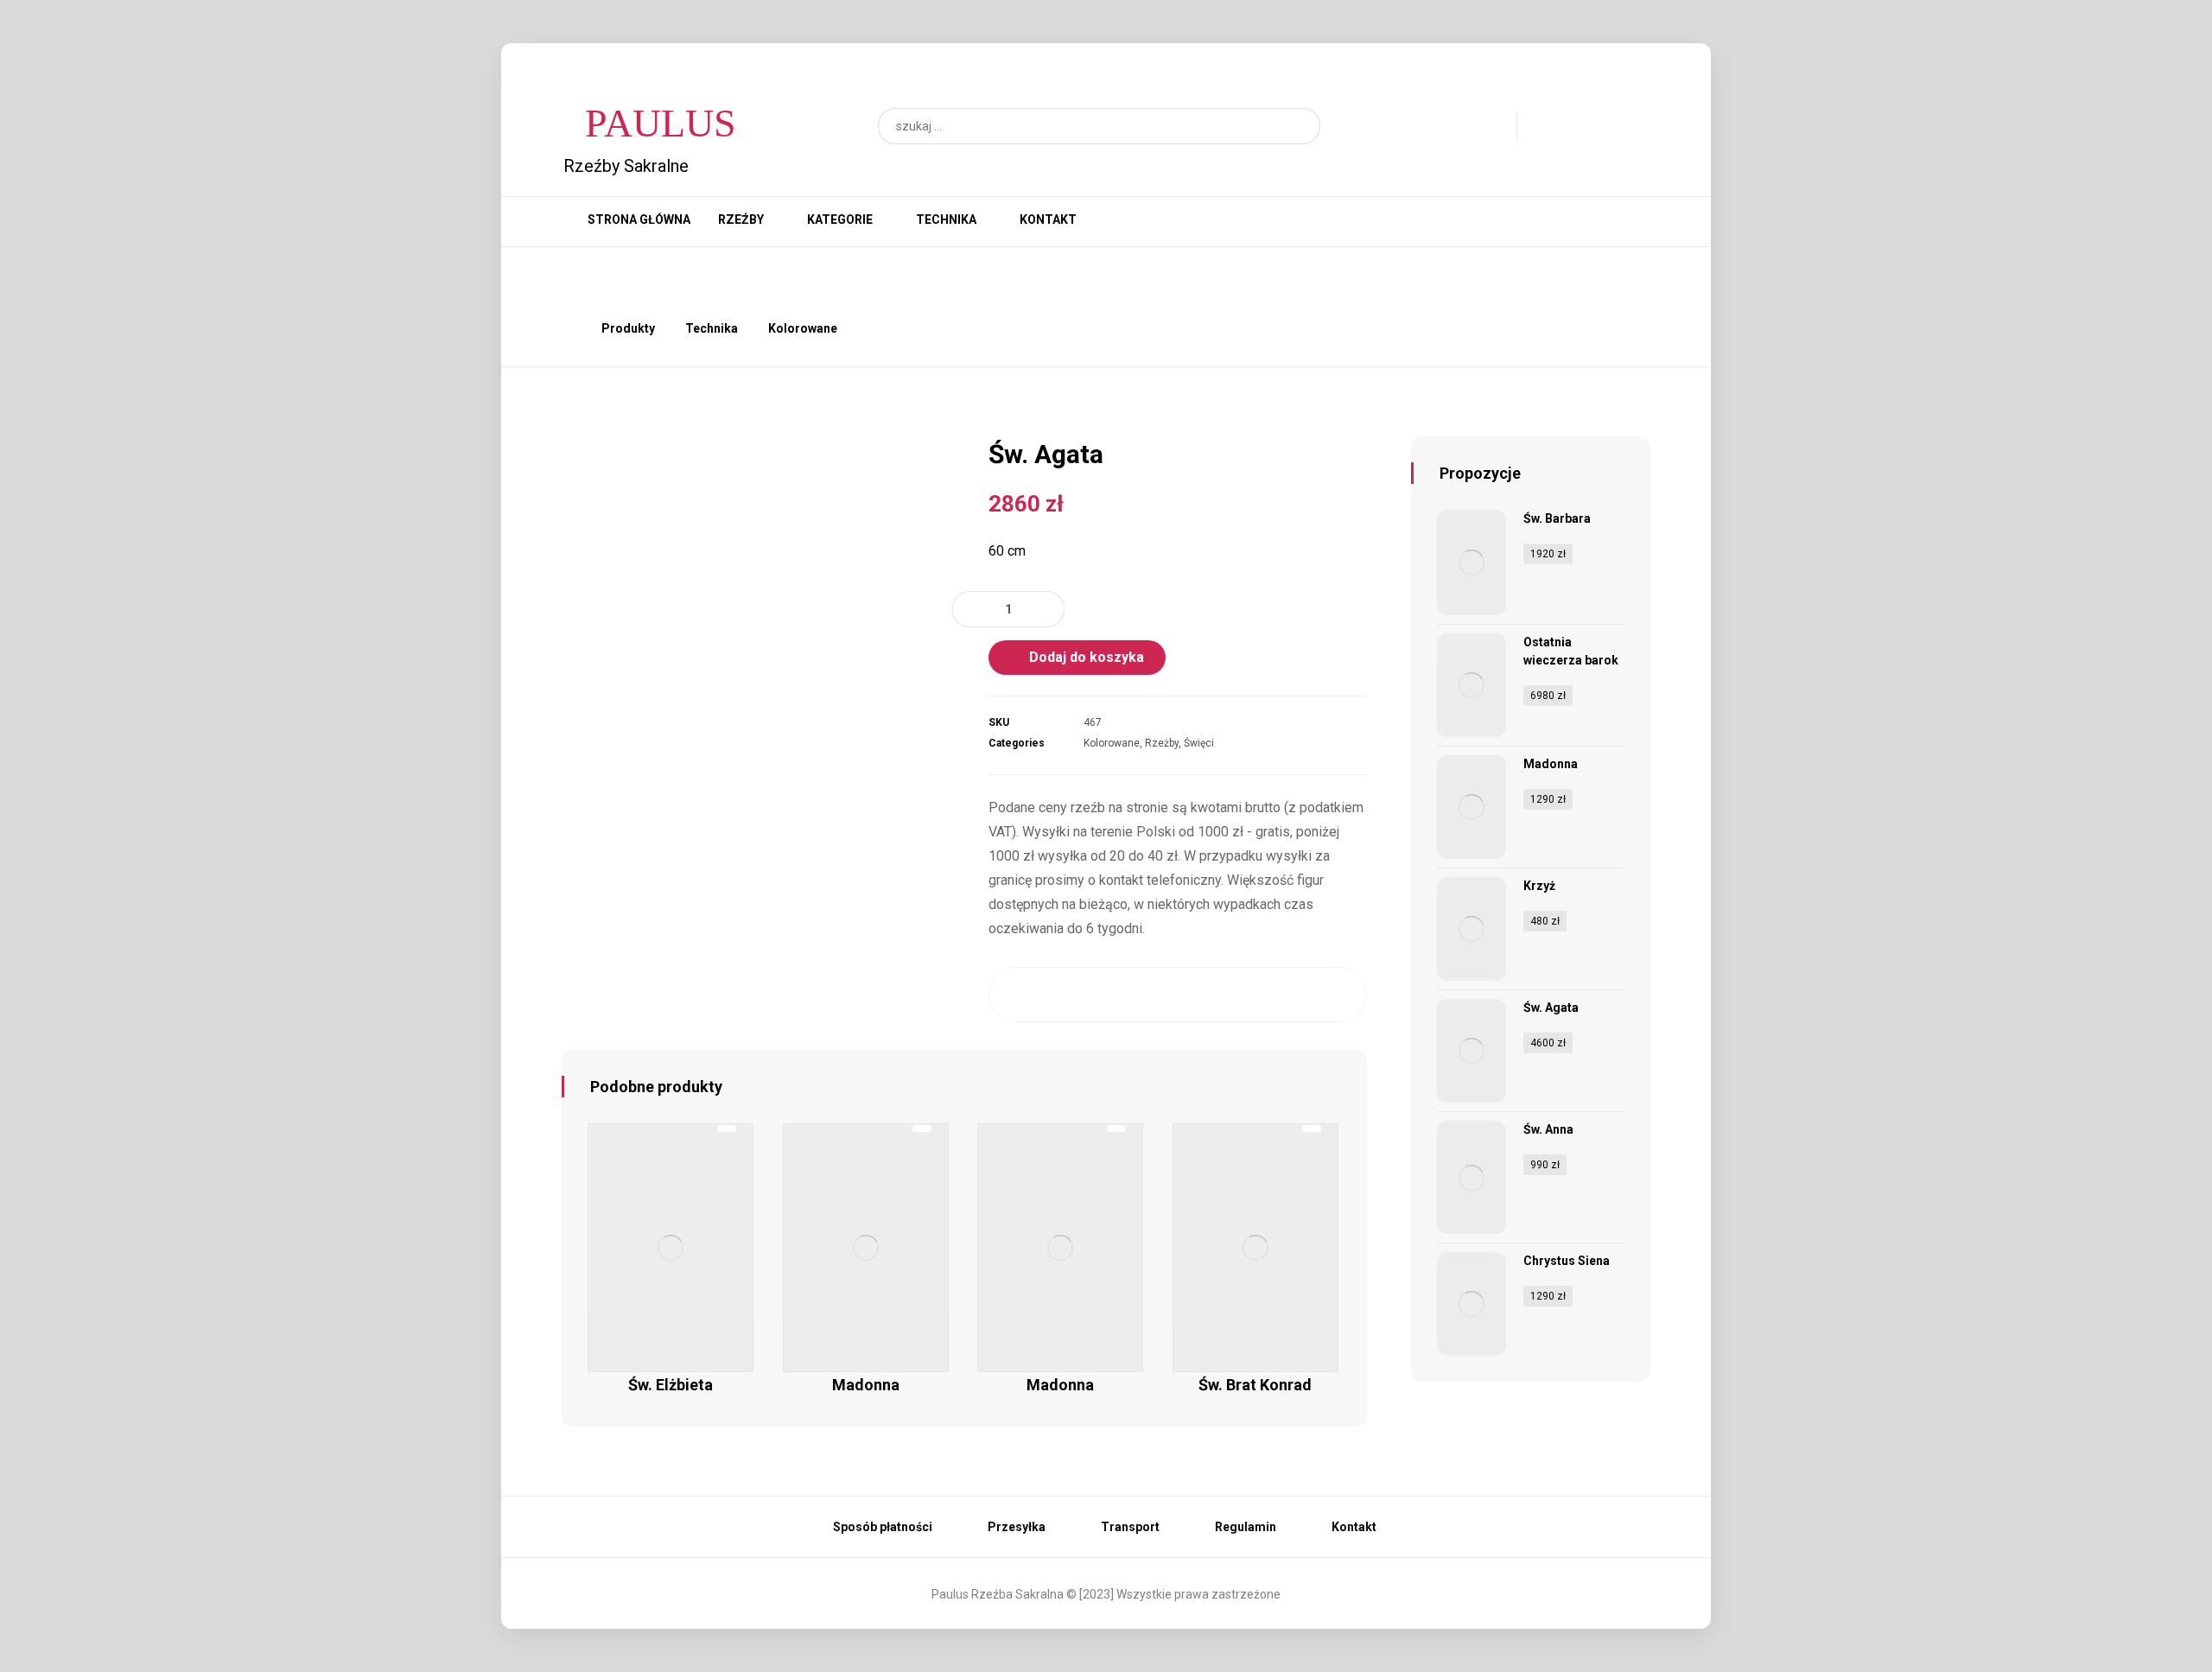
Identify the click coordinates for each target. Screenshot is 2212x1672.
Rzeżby (1162, 743)
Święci (1199, 743)
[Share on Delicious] (1229, 995)
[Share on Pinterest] (1126, 995)
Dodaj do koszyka (1087, 657)
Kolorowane (1112, 743)
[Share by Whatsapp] (1280, 995)
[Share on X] (1075, 995)
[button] (1299, 126)
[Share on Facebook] (1023, 995)
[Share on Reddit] (1178, 995)
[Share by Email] (1332, 995)
